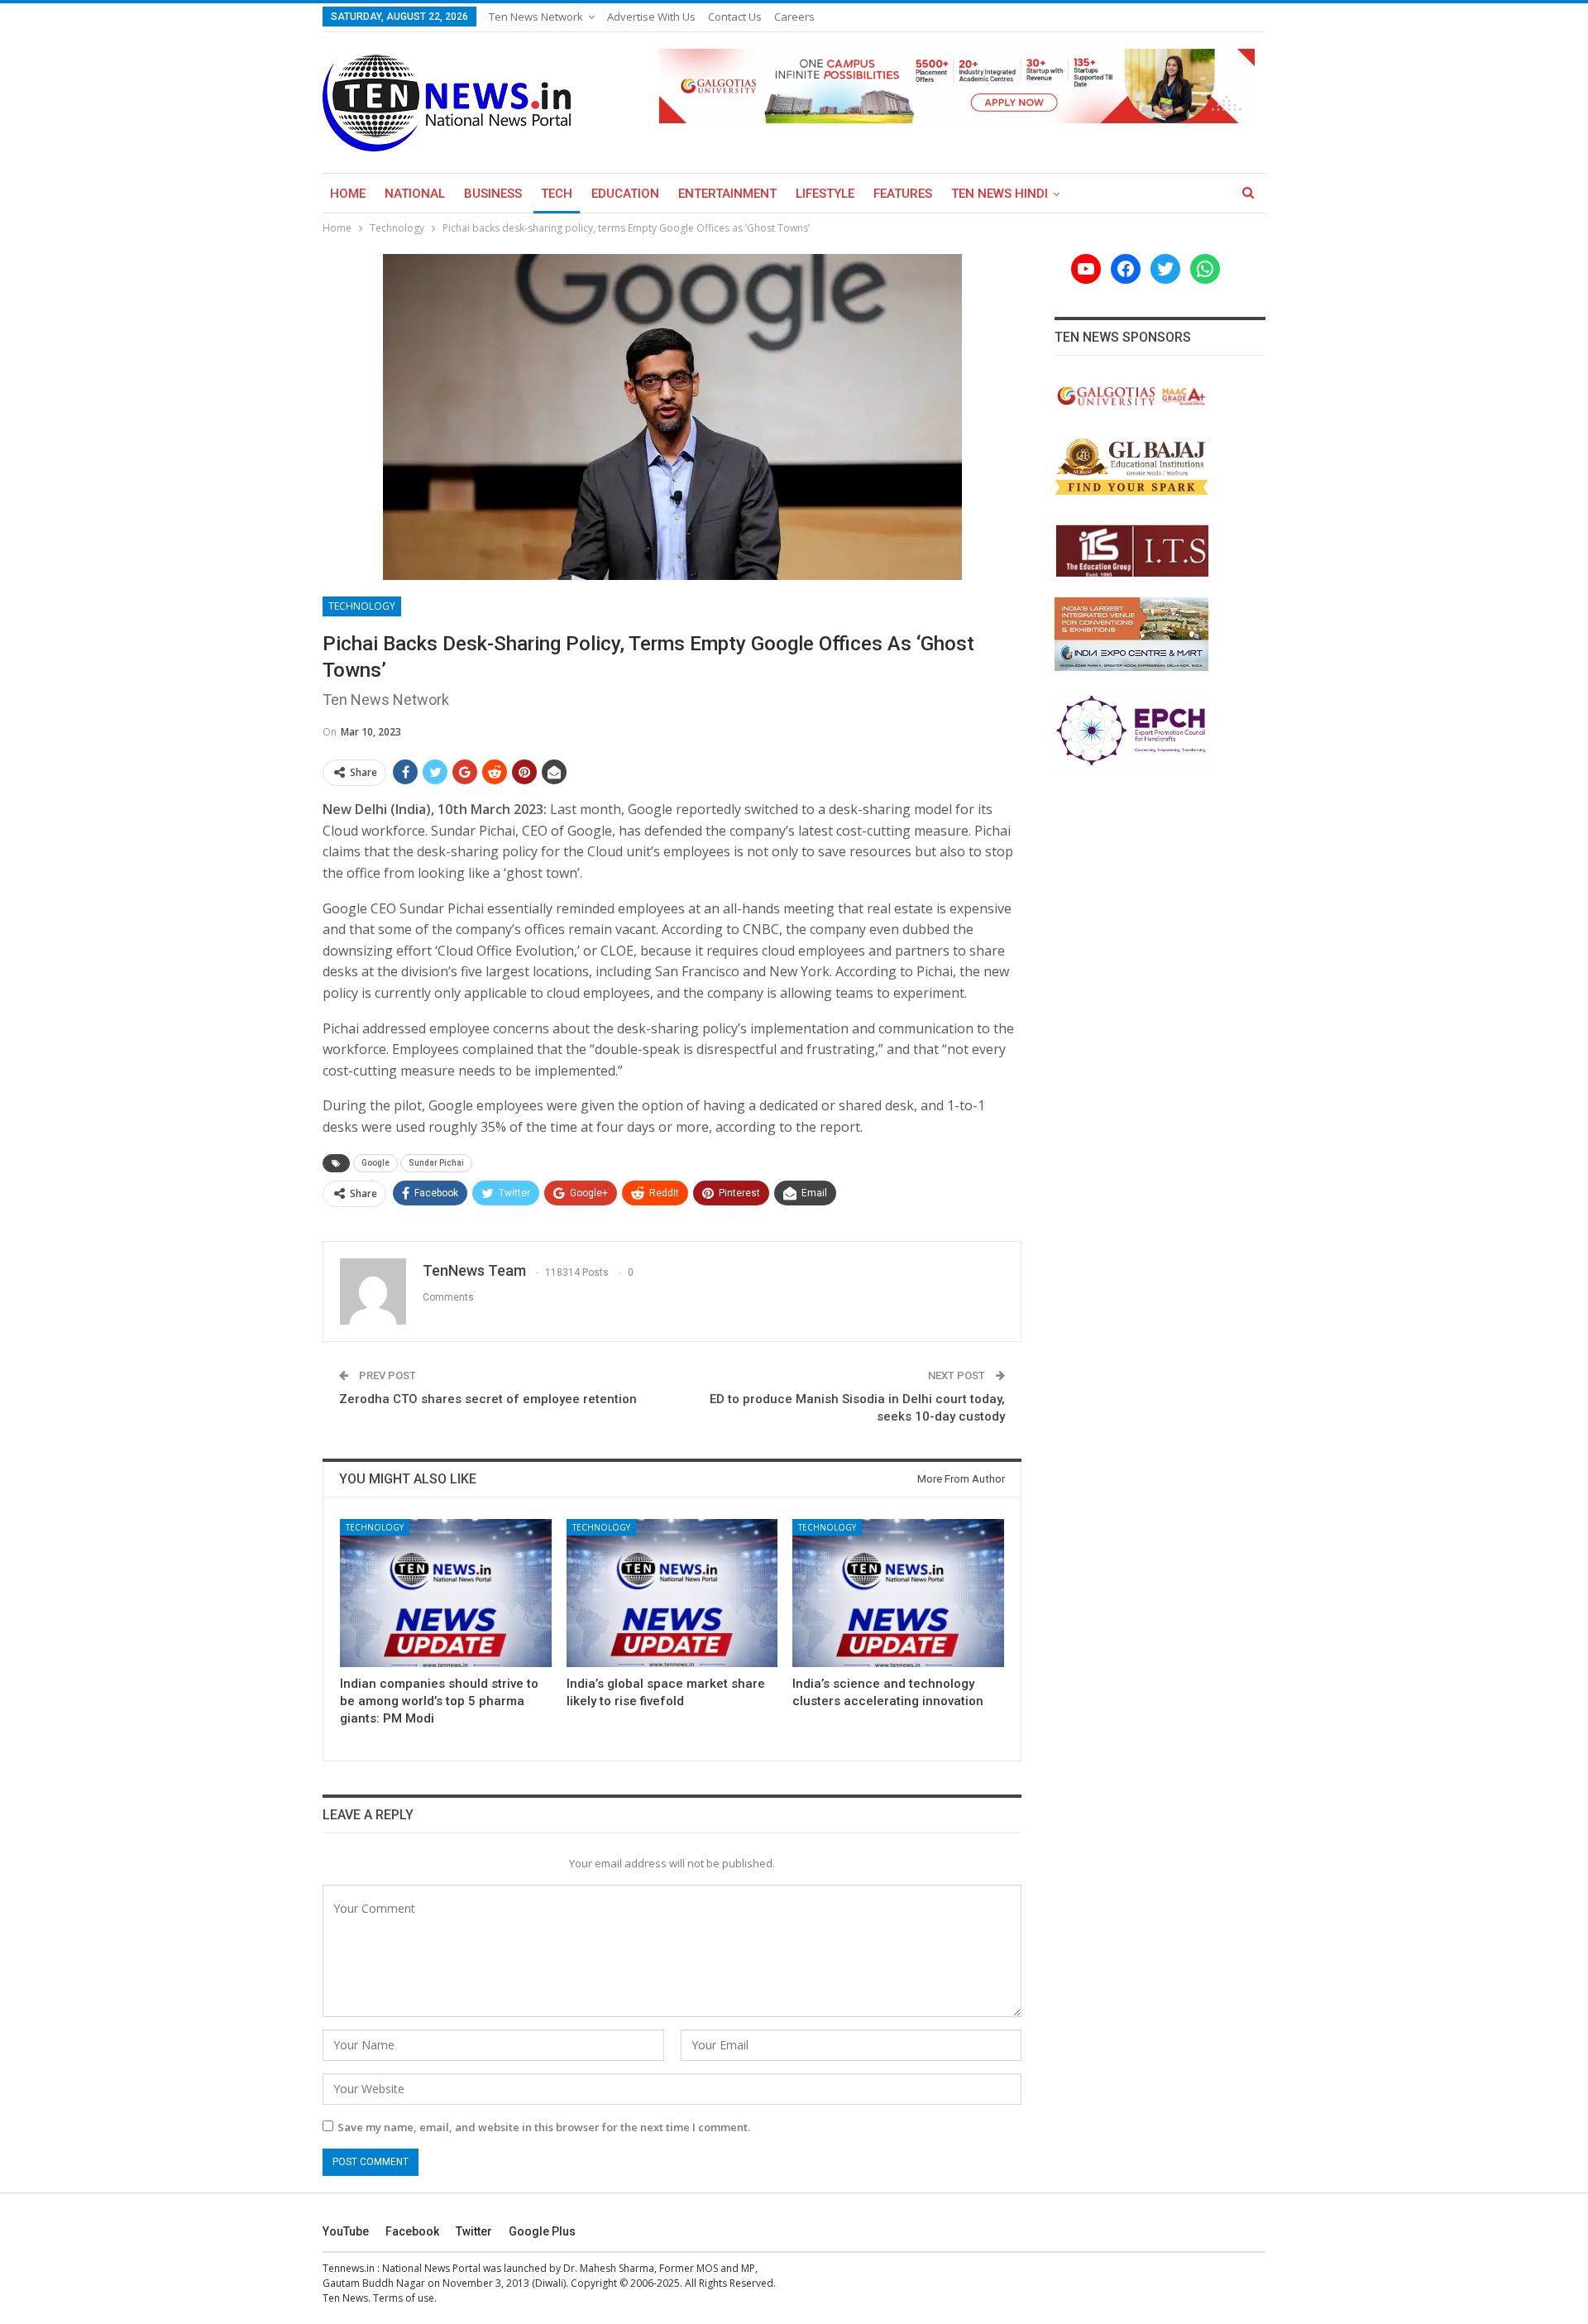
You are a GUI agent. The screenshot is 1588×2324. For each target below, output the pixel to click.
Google (375, 1163)
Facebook (412, 2231)
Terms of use (404, 2298)
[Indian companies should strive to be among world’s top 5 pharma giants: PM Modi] (446, 1593)
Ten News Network (536, 17)
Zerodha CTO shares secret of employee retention (488, 1399)
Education (625, 194)
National (415, 194)
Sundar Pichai (436, 1163)
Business (493, 194)
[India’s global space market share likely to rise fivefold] (672, 1593)
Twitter (474, 2231)
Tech (557, 194)
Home (348, 194)
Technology (362, 606)
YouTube (346, 2231)
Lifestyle (825, 194)
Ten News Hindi (1000, 194)
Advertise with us (651, 17)
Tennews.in (349, 2268)
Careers (794, 17)
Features (903, 194)
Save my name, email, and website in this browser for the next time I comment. (544, 2127)
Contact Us (735, 17)
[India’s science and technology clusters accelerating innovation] (898, 1593)
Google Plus (542, 2231)
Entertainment (727, 194)
